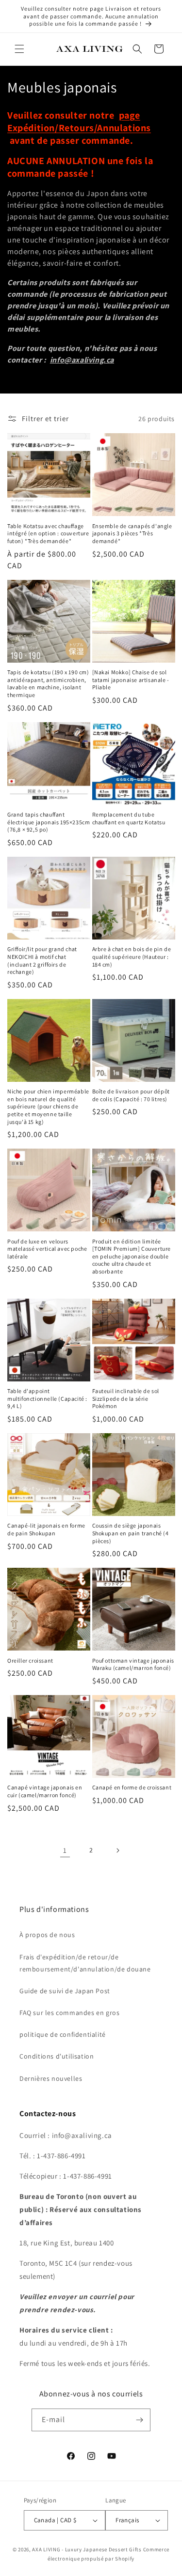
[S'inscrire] (139, 2420)
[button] (19, 49)
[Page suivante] (117, 1850)
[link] (65, 1850)
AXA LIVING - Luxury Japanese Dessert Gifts (87, 2549)
